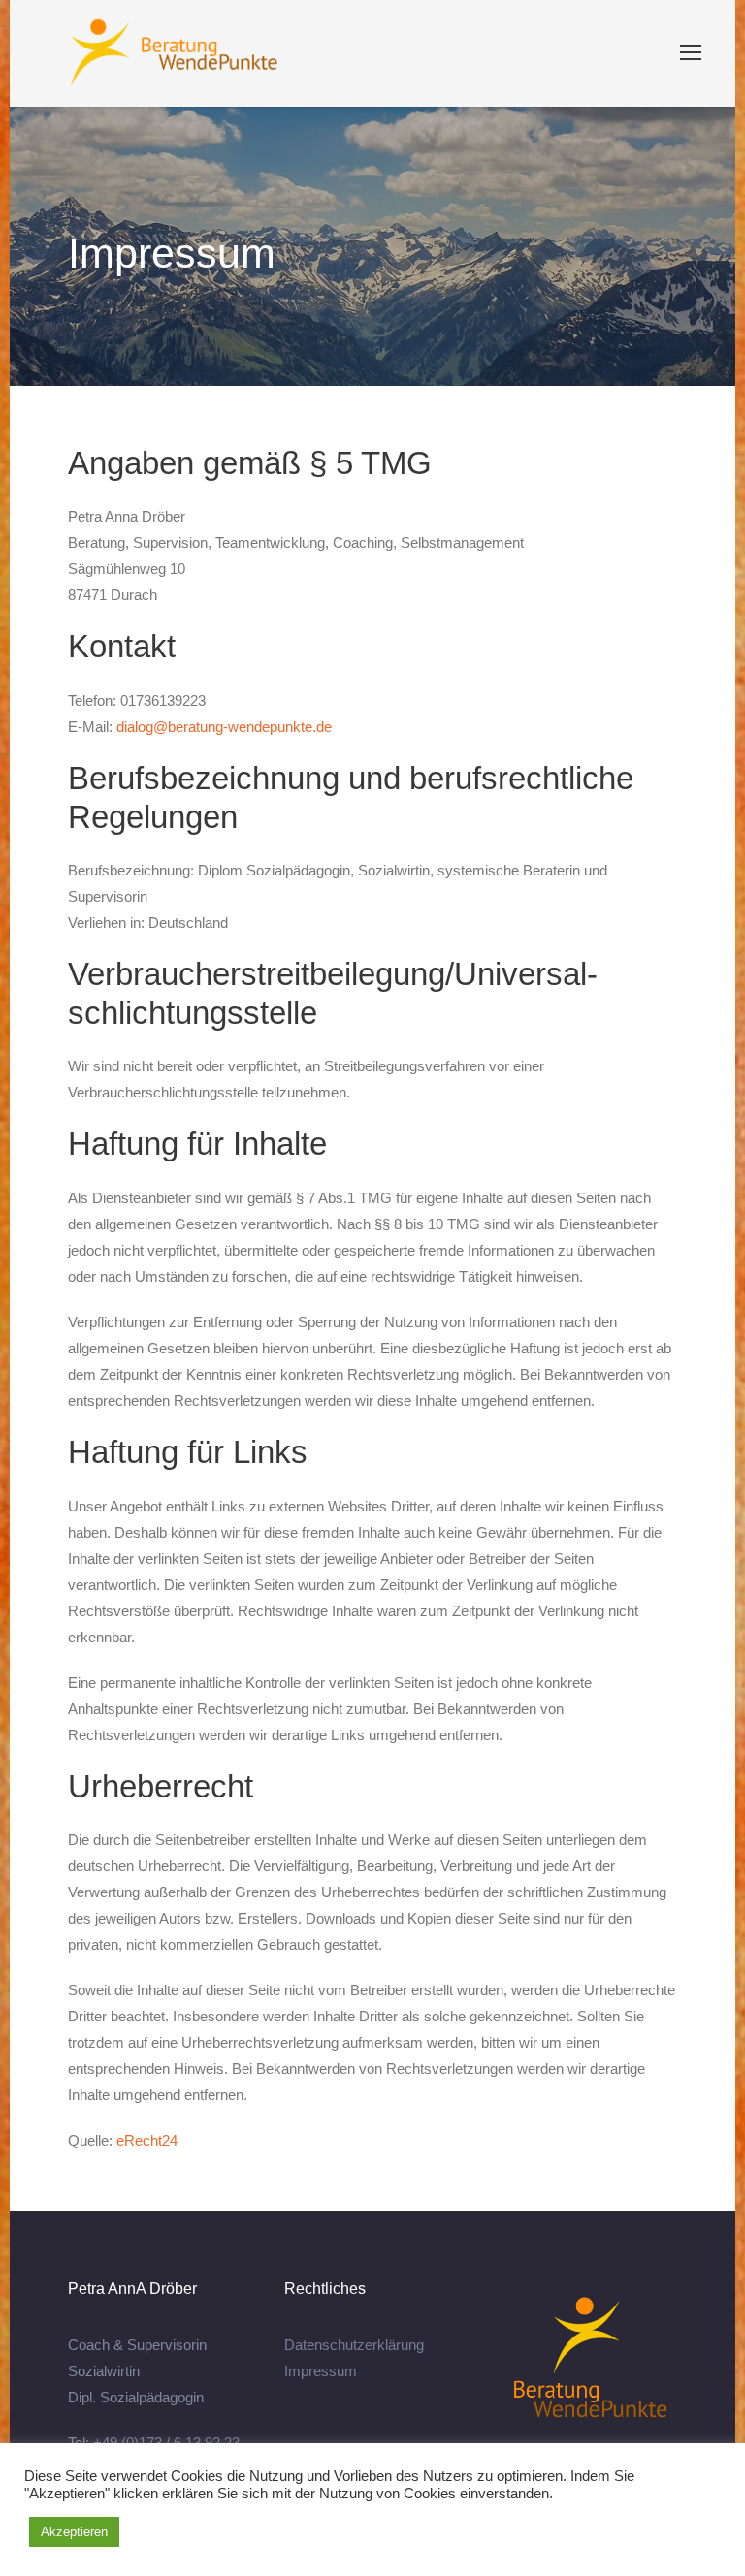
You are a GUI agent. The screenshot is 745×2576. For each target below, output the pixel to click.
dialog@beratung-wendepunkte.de (224, 727)
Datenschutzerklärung (354, 2345)
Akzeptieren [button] (74, 2532)
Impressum (321, 2371)
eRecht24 (147, 2140)
